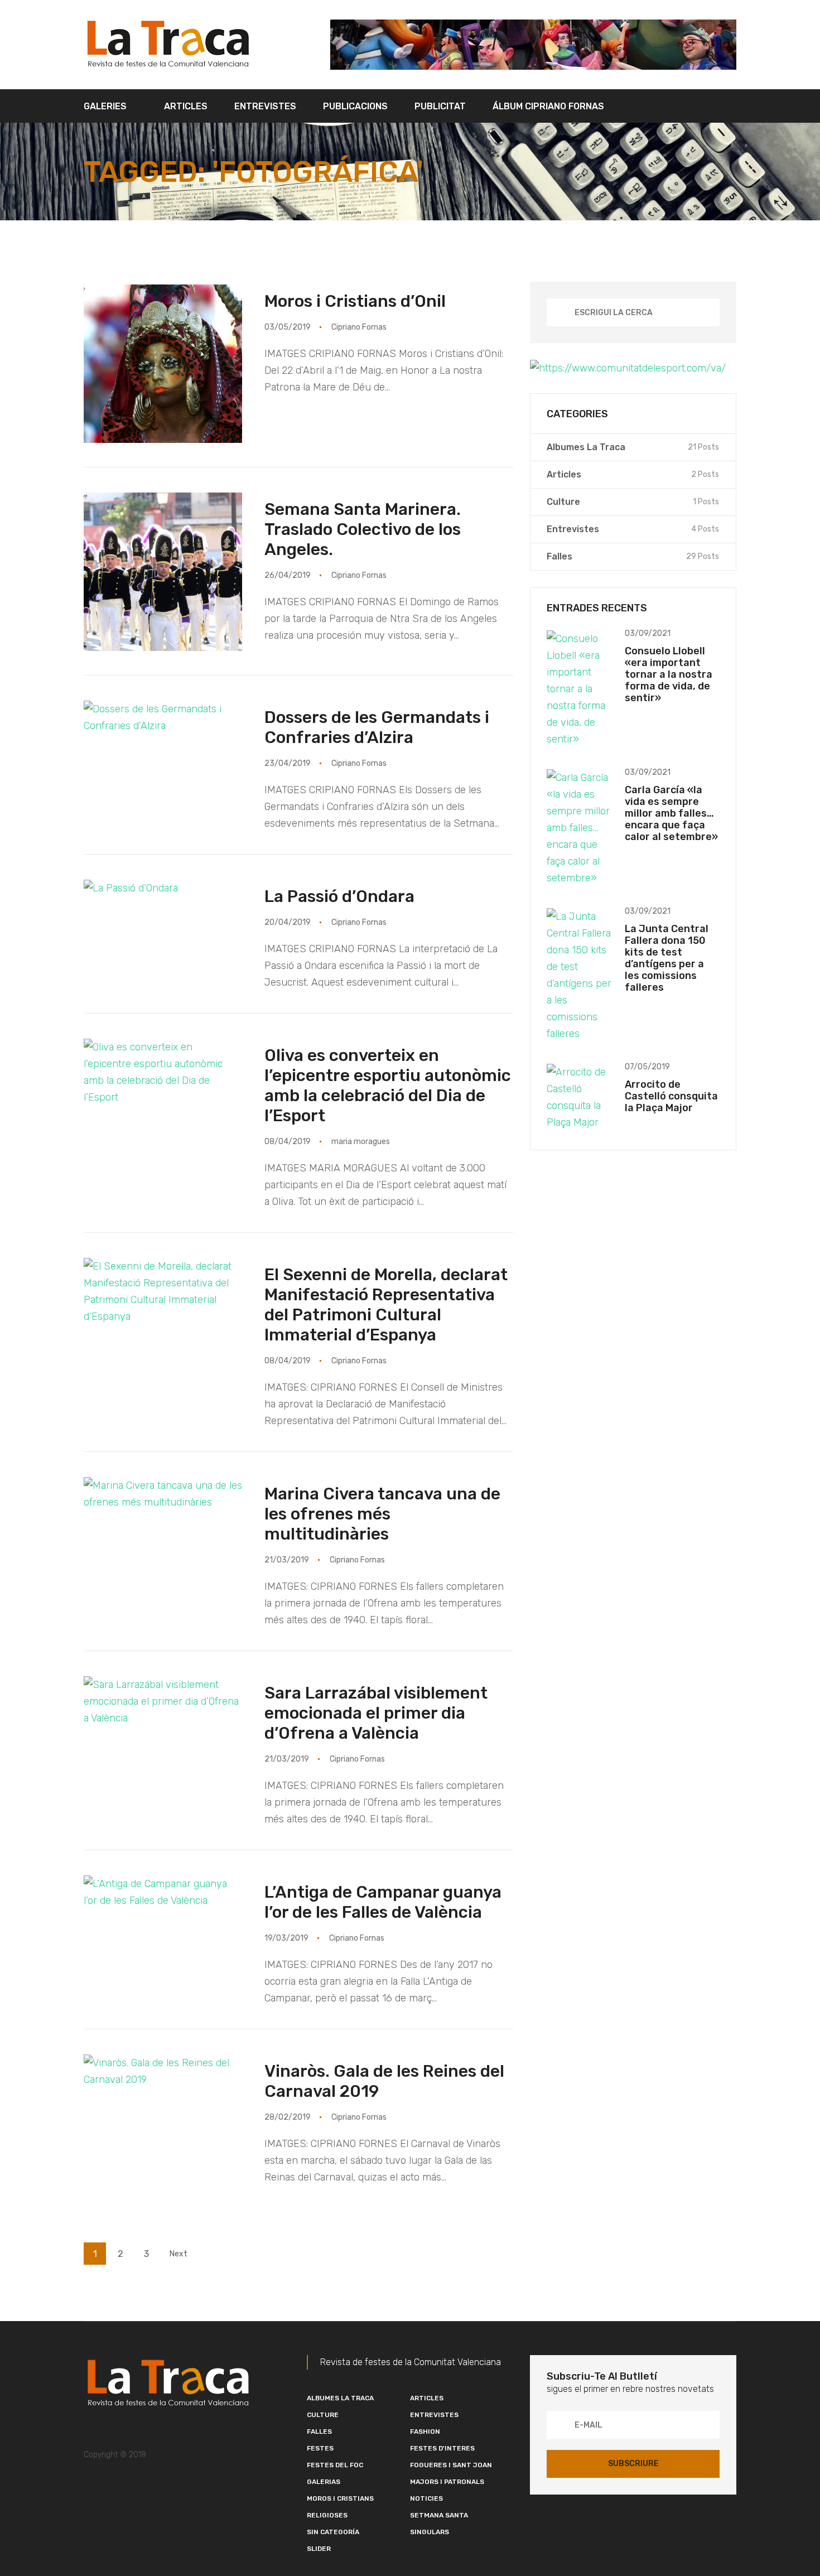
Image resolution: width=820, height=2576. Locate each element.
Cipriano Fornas (359, 327)
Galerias (324, 2482)
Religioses (327, 2515)
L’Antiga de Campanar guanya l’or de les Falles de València (383, 1902)
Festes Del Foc (335, 2465)
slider (319, 2549)
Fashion (425, 2432)
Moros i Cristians (340, 2498)
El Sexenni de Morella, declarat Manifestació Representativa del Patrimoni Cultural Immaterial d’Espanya (386, 1305)
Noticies (426, 2498)
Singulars (430, 2532)
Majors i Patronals (447, 2482)
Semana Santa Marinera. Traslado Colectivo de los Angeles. (363, 529)
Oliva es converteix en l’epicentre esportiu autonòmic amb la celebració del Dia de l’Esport (388, 1086)
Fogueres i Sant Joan (451, 2465)
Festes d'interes (442, 2448)
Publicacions (355, 106)
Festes (320, 2448)
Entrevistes (265, 106)
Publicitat (440, 106)
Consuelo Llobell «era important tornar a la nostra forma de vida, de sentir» (669, 674)
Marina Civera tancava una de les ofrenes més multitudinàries (382, 1514)
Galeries (105, 106)
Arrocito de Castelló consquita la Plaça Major (671, 1096)
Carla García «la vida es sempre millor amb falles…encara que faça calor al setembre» (671, 813)
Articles (186, 106)
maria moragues (361, 1142)
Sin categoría (333, 2532)
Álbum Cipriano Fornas (548, 106)
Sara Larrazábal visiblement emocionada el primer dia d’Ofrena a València (376, 1713)
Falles (319, 2432)
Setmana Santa (439, 2515)
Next (179, 2254)
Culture (323, 2415)
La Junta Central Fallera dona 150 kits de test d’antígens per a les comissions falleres (667, 958)
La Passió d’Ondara (339, 896)
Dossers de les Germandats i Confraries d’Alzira (377, 727)
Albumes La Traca (340, 2398)
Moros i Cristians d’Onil (355, 301)
